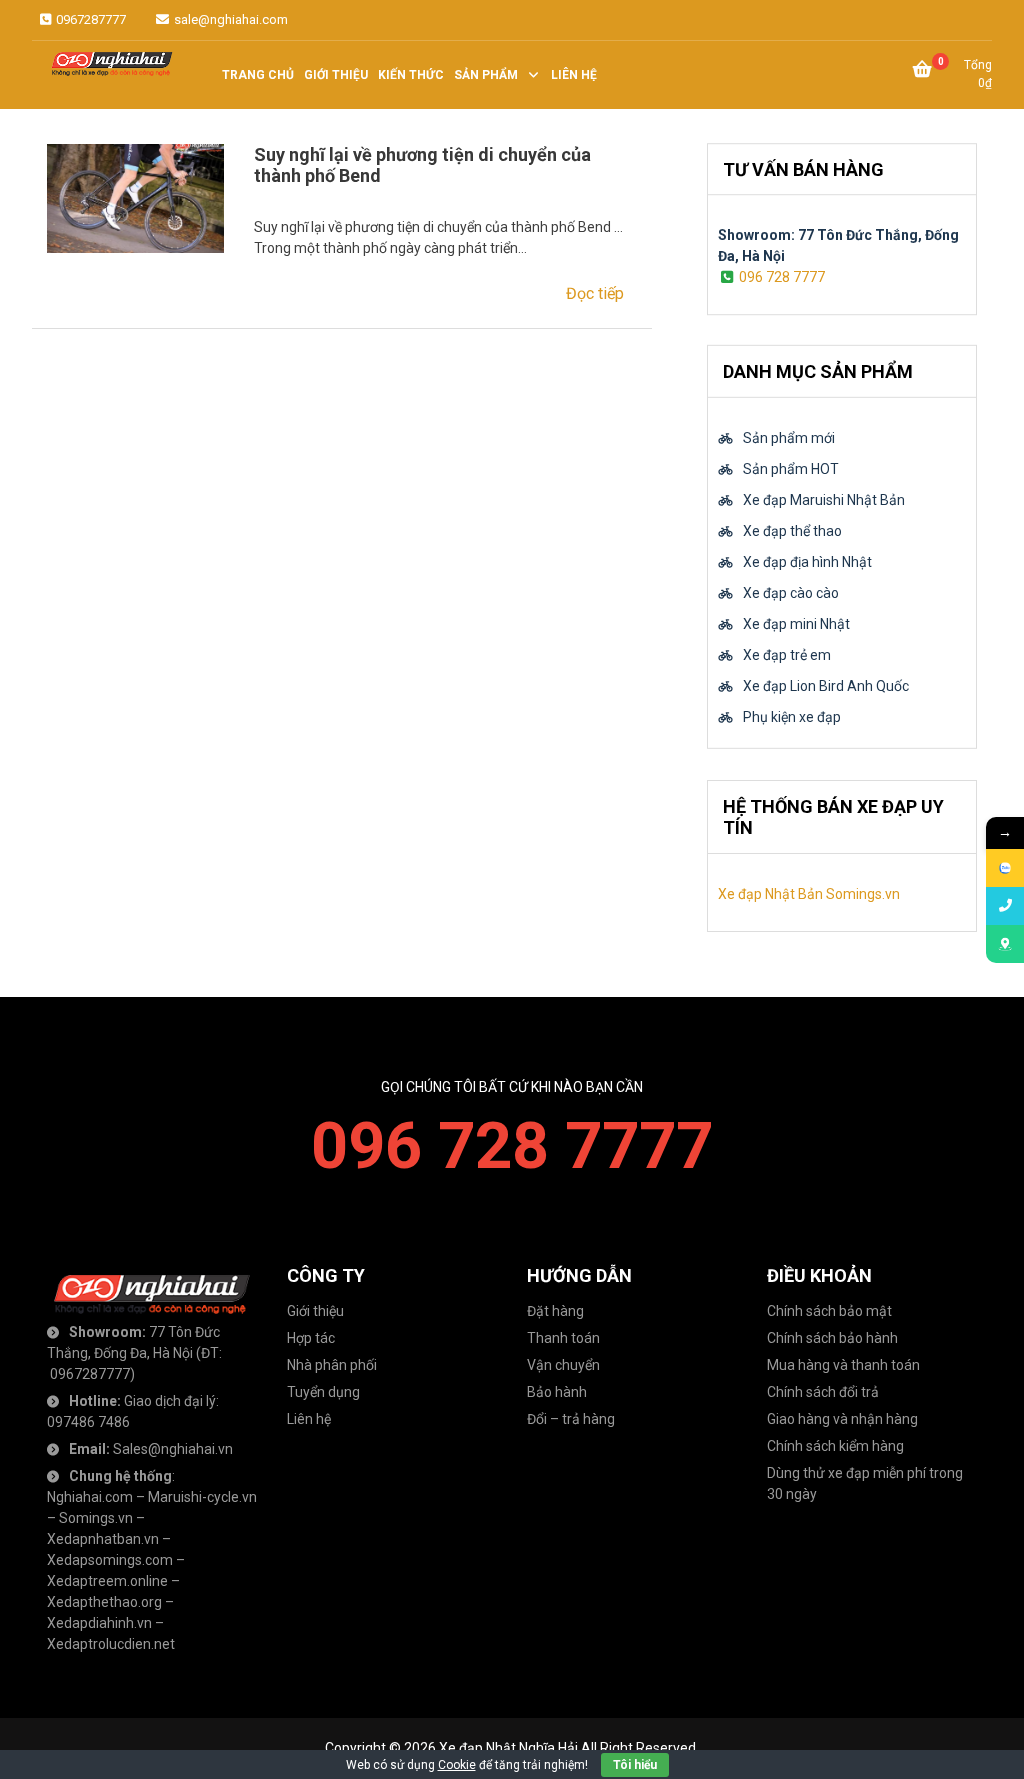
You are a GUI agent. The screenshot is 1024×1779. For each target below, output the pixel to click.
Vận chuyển (563, 1365)
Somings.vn (96, 1518)
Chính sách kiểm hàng (835, 1446)
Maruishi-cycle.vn (202, 1497)
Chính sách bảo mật (829, 1311)
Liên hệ (309, 1419)
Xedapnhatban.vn (103, 1539)
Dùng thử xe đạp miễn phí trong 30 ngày (865, 1483)
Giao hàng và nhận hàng (842, 1419)
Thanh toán (563, 1338)
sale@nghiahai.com (229, 19)
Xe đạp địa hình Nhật (807, 562)
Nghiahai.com (90, 1497)
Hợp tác (311, 1338)
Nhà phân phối (332, 1365)
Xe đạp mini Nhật (796, 624)
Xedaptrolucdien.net (111, 1644)
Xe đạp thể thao (792, 531)
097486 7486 (88, 1422)
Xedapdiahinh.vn (99, 1623)
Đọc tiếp (595, 293)
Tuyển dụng (323, 1392)
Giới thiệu (315, 1311)
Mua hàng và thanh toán (843, 1365)
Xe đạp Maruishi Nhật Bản (824, 500)
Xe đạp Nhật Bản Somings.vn (809, 894)
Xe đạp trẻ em (787, 655)
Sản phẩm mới (789, 438)
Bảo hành (557, 1392)
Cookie (457, 1765)
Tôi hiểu (635, 1765)
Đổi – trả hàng (571, 1419)
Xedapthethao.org (104, 1602)
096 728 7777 (782, 277)
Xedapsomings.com (110, 1560)
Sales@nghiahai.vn (173, 1449)
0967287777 (89, 19)
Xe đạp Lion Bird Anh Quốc (826, 686)
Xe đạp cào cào (791, 593)
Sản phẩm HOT (791, 469)
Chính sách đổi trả (823, 1392)
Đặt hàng (555, 1311)
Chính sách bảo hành (832, 1338)
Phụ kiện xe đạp (792, 717)
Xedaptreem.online (107, 1581)
